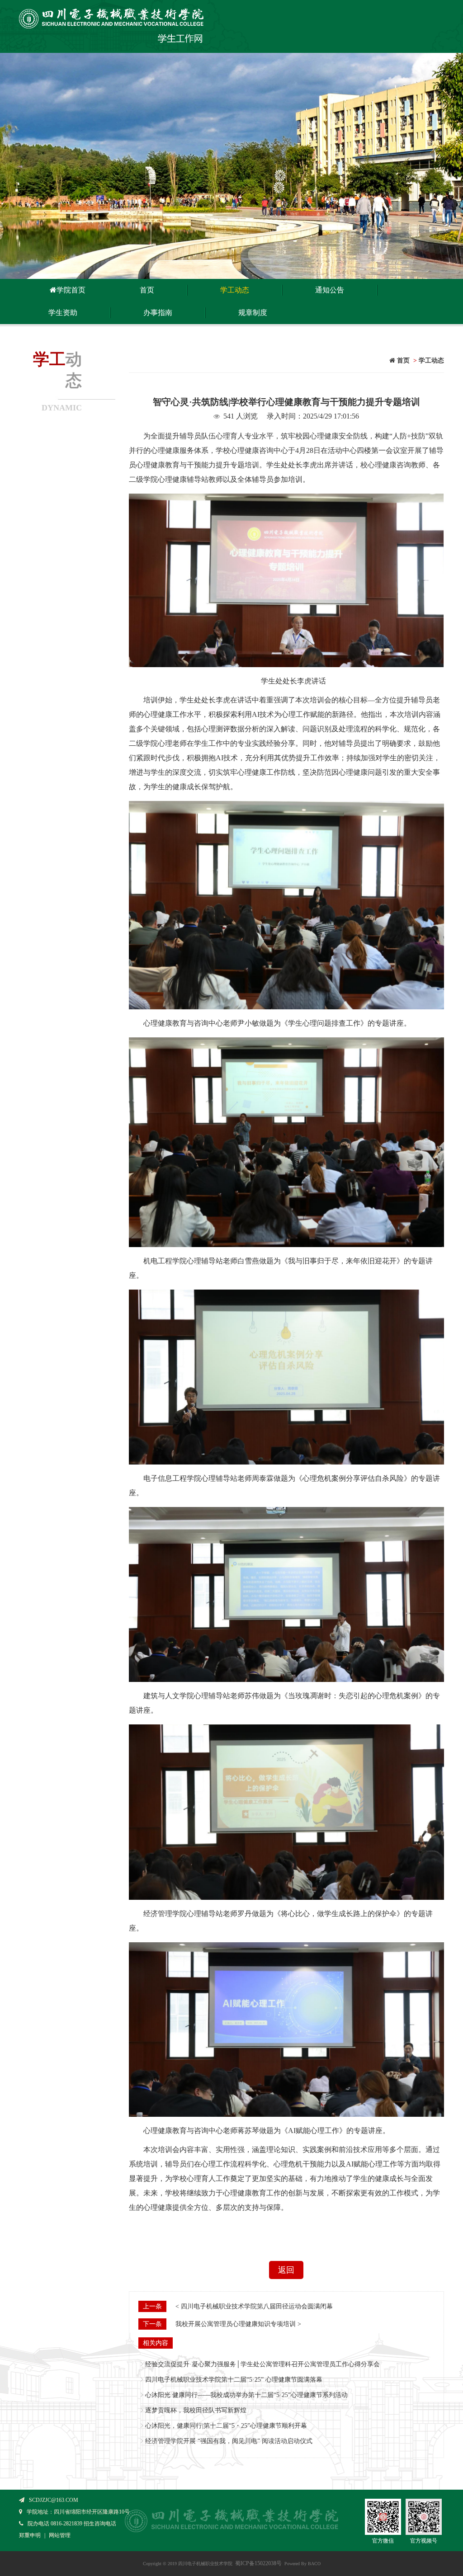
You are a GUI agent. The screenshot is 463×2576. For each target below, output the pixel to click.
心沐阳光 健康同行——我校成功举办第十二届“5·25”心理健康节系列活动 (246, 2395)
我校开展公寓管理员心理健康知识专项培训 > (238, 2324)
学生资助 (63, 313)
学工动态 (235, 290)
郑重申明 (30, 2535)
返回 (286, 2270)
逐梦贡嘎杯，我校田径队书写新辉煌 (196, 2410)
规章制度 (253, 313)
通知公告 (330, 290)
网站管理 (60, 2535)
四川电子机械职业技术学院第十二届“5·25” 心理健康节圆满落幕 (234, 2380)
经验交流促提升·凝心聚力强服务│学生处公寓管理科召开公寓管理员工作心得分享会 (262, 2364)
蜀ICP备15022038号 (258, 2563)
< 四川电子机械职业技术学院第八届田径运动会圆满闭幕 (254, 2306)
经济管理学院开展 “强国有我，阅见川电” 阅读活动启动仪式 (229, 2441)
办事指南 (158, 313)
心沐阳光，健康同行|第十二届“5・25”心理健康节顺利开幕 (226, 2426)
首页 (147, 290)
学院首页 (71, 290)
